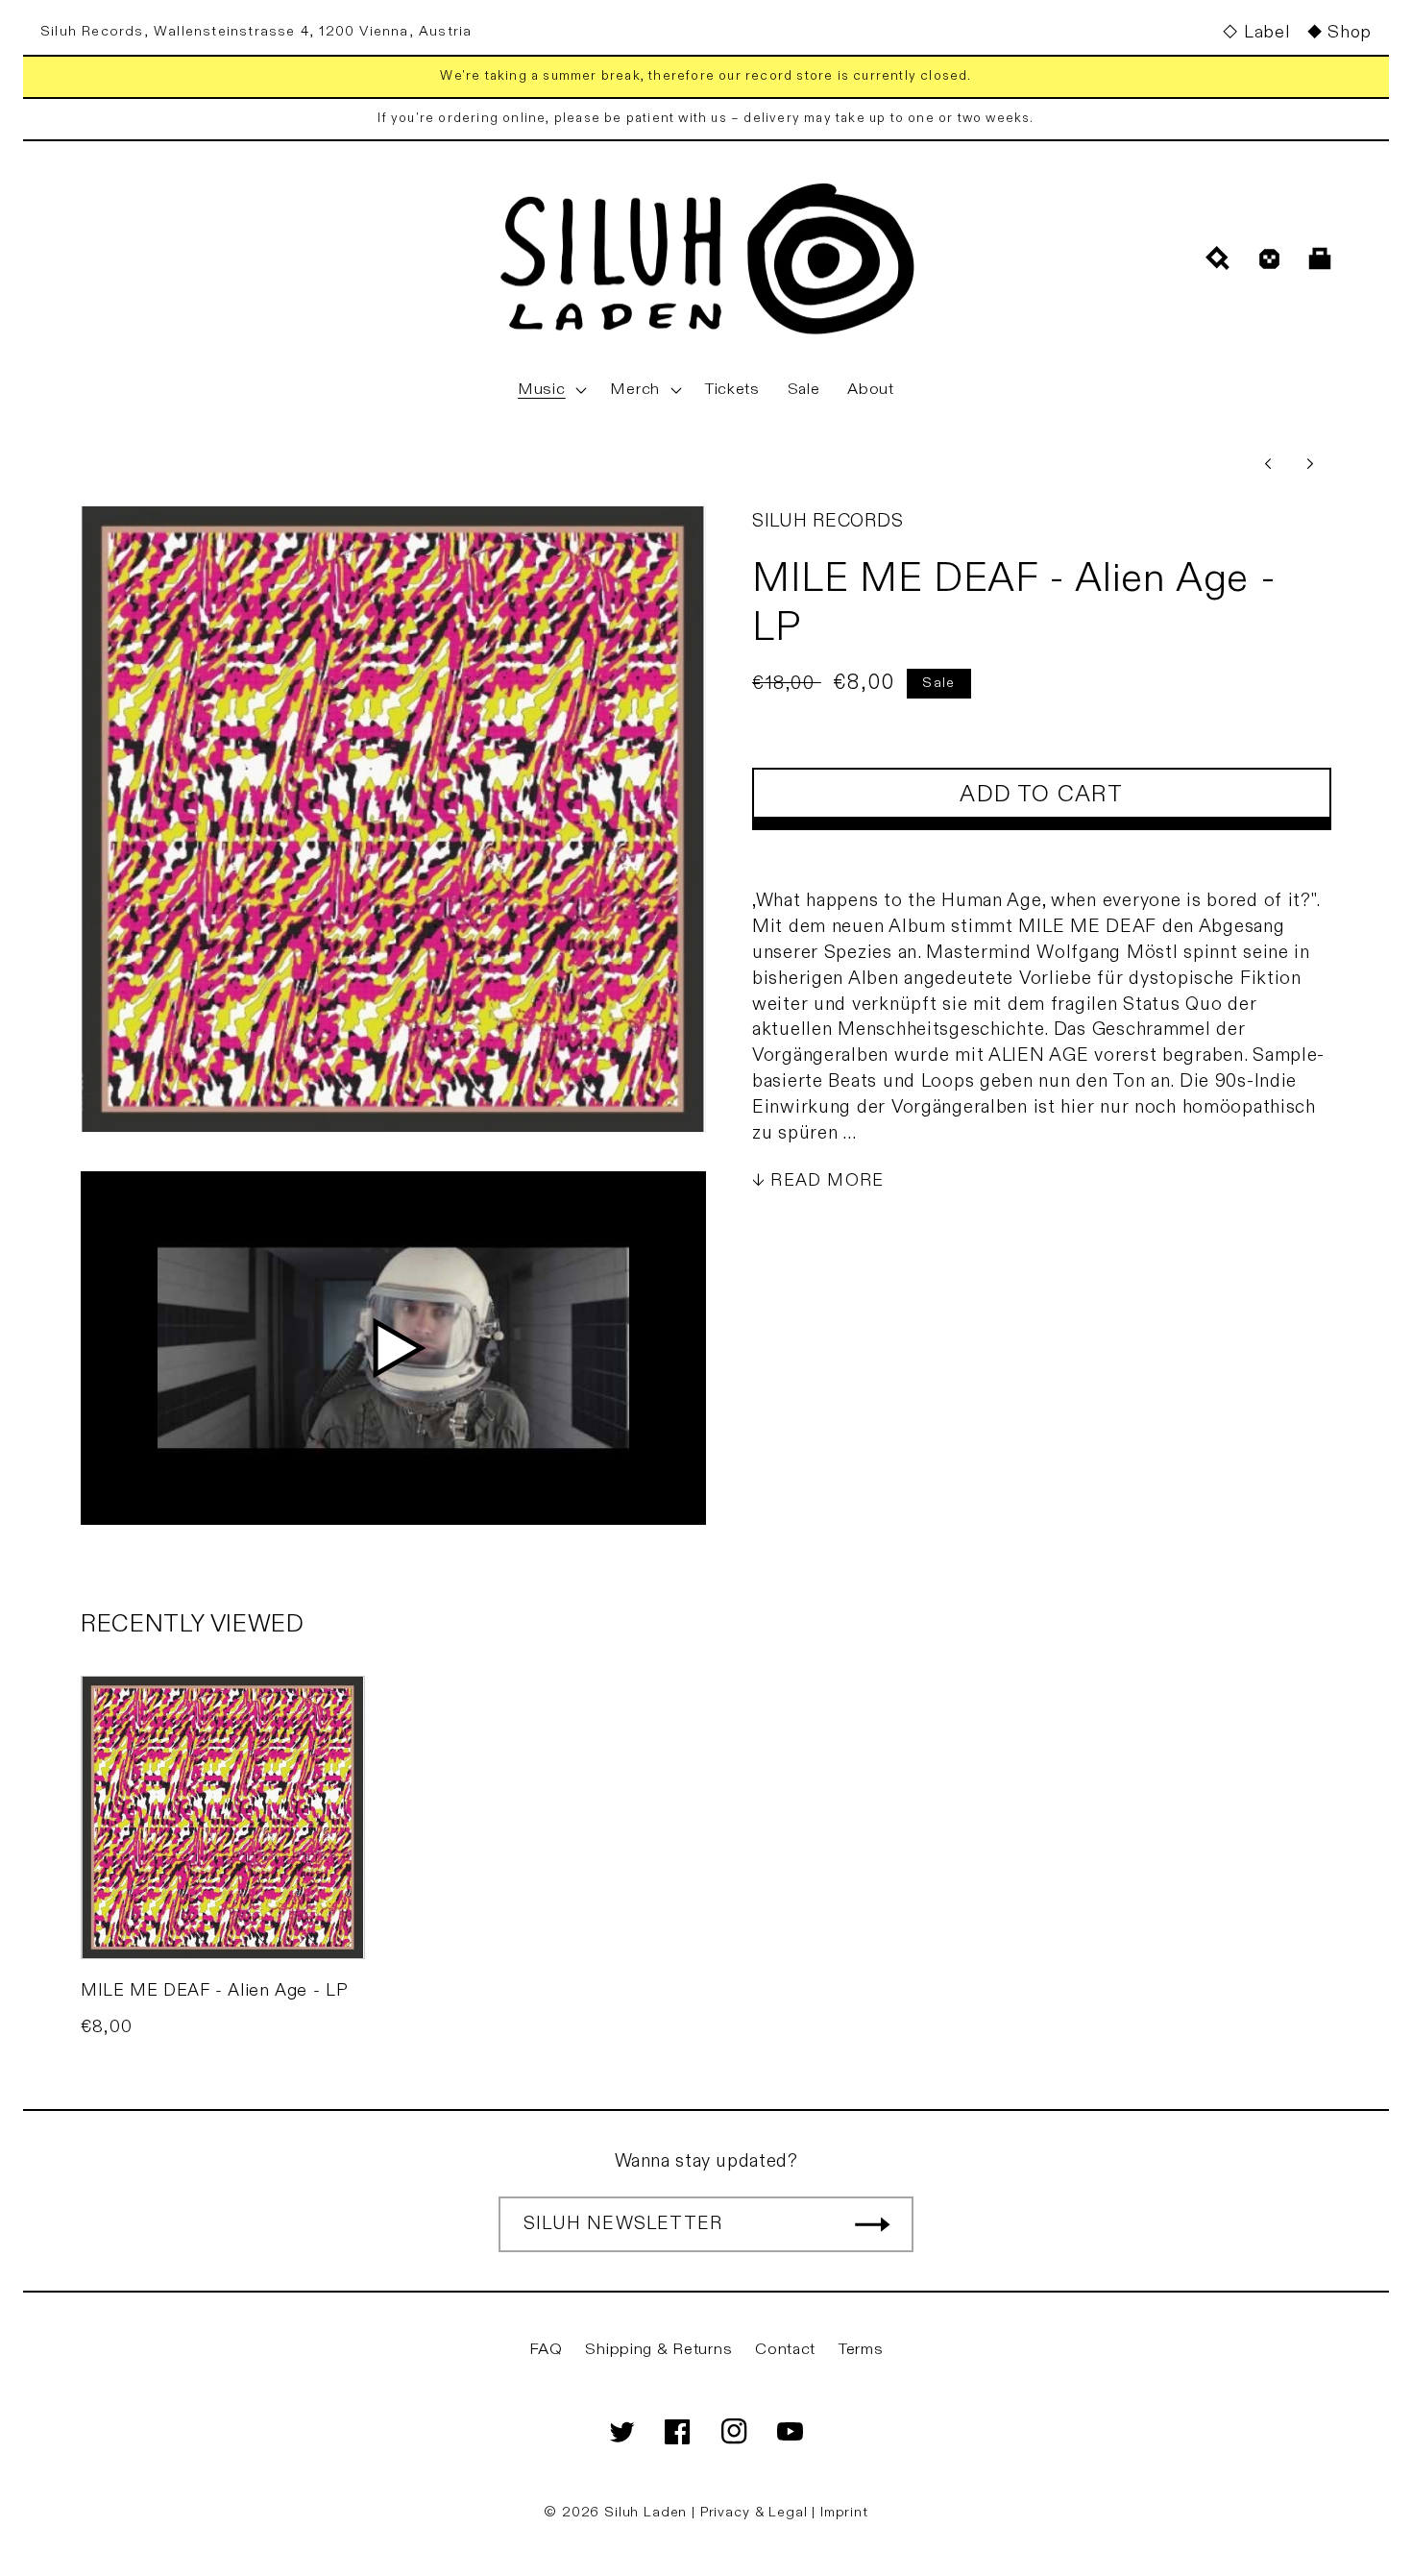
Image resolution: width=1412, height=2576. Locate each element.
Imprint (844, 2512)
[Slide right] (1310, 463)
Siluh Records (828, 521)
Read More (827, 1180)
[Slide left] (1268, 463)
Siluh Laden (645, 2512)
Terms (861, 2349)
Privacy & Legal (756, 2512)
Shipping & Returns (658, 2349)
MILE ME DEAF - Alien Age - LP (214, 1990)
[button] (550, 390)
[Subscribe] (872, 2224)
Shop (1350, 32)
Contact (785, 2349)
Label (1266, 32)
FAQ (546, 2349)
